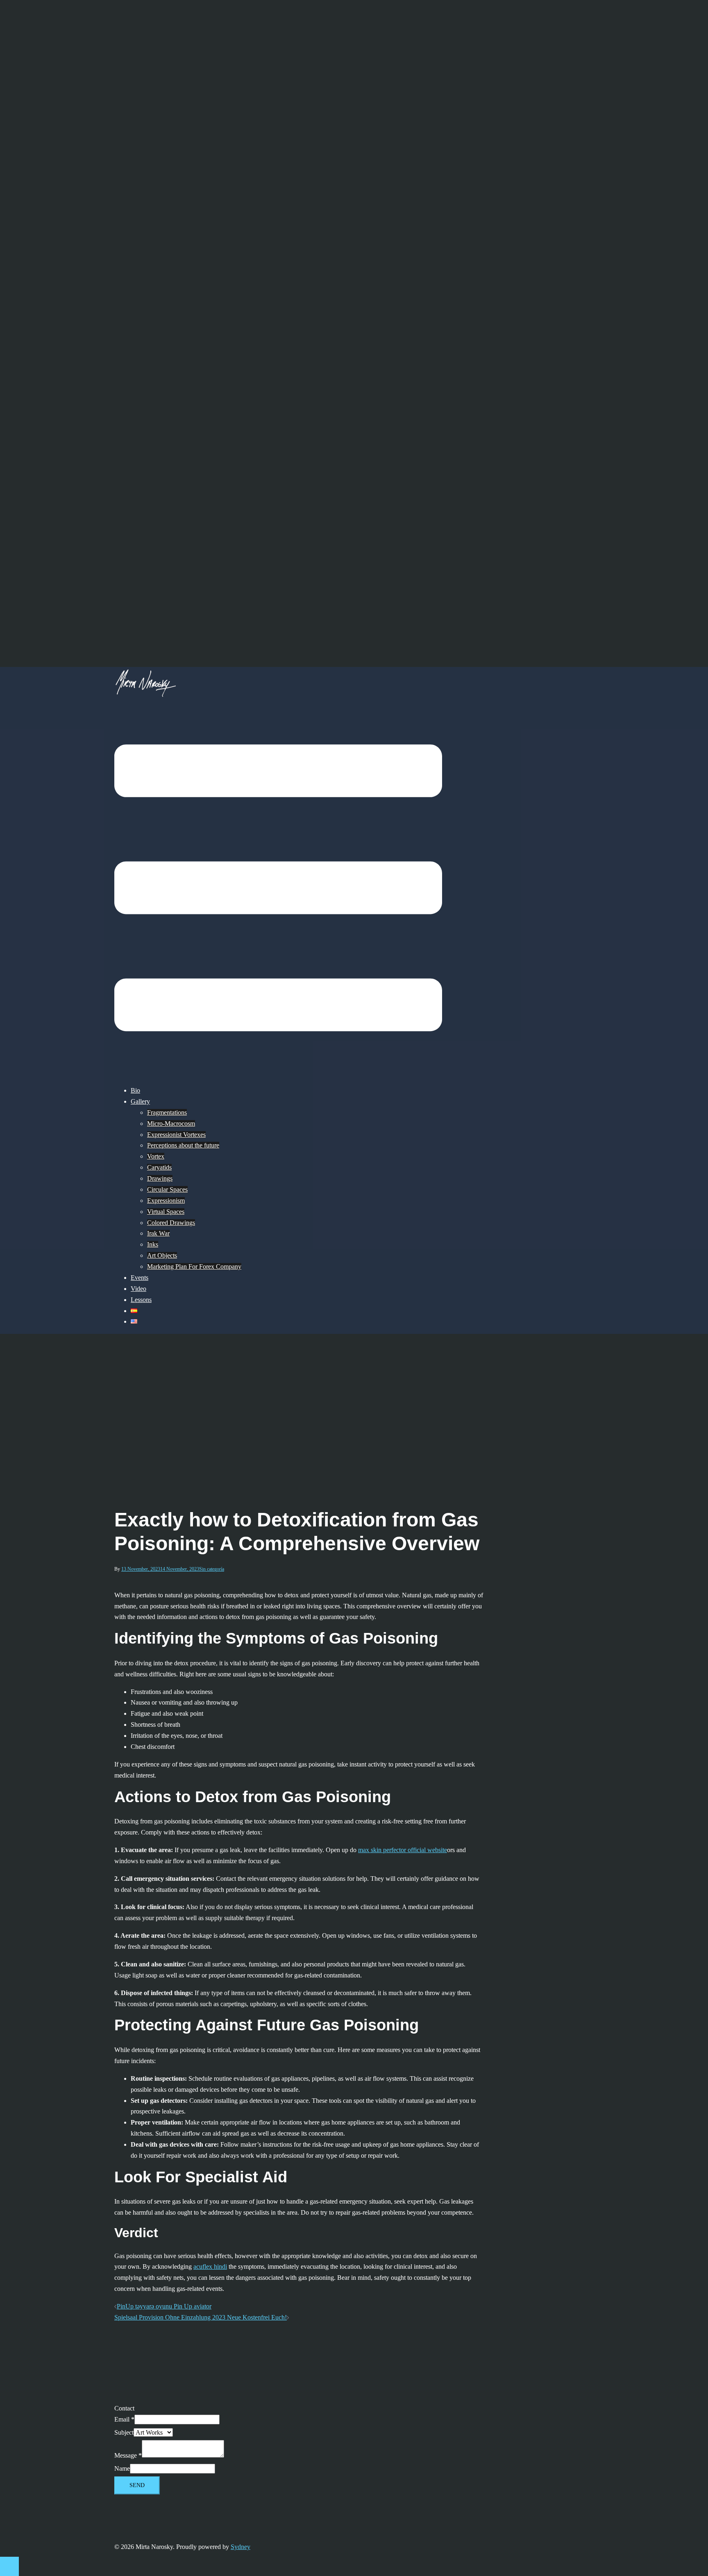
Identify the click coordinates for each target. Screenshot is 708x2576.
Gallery (140, 1101)
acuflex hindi (210, 2266)
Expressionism (166, 1201)
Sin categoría (212, 1569)
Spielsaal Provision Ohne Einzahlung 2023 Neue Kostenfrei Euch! (201, 2317)
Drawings (160, 1178)
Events (140, 1278)
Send (137, 2485)
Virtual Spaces (166, 1212)
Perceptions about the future (183, 1145)
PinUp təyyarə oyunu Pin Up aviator (164, 2306)
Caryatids (159, 1167)
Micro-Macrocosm (171, 1124)
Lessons (141, 1300)
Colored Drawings (171, 1223)
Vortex (156, 1156)
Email (124, 2419)
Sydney (241, 2547)
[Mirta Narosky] (145, 695)
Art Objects (162, 1255)
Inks (153, 1244)
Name (122, 2468)
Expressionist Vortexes (176, 1135)
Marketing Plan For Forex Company (194, 1266)
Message (128, 2455)
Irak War (158, 1233)
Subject (124, 2432)
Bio (135, 1090)
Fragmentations (167, 1112)
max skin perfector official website (403, 1850)
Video (138, 1289)
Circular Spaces (167, 1189)
